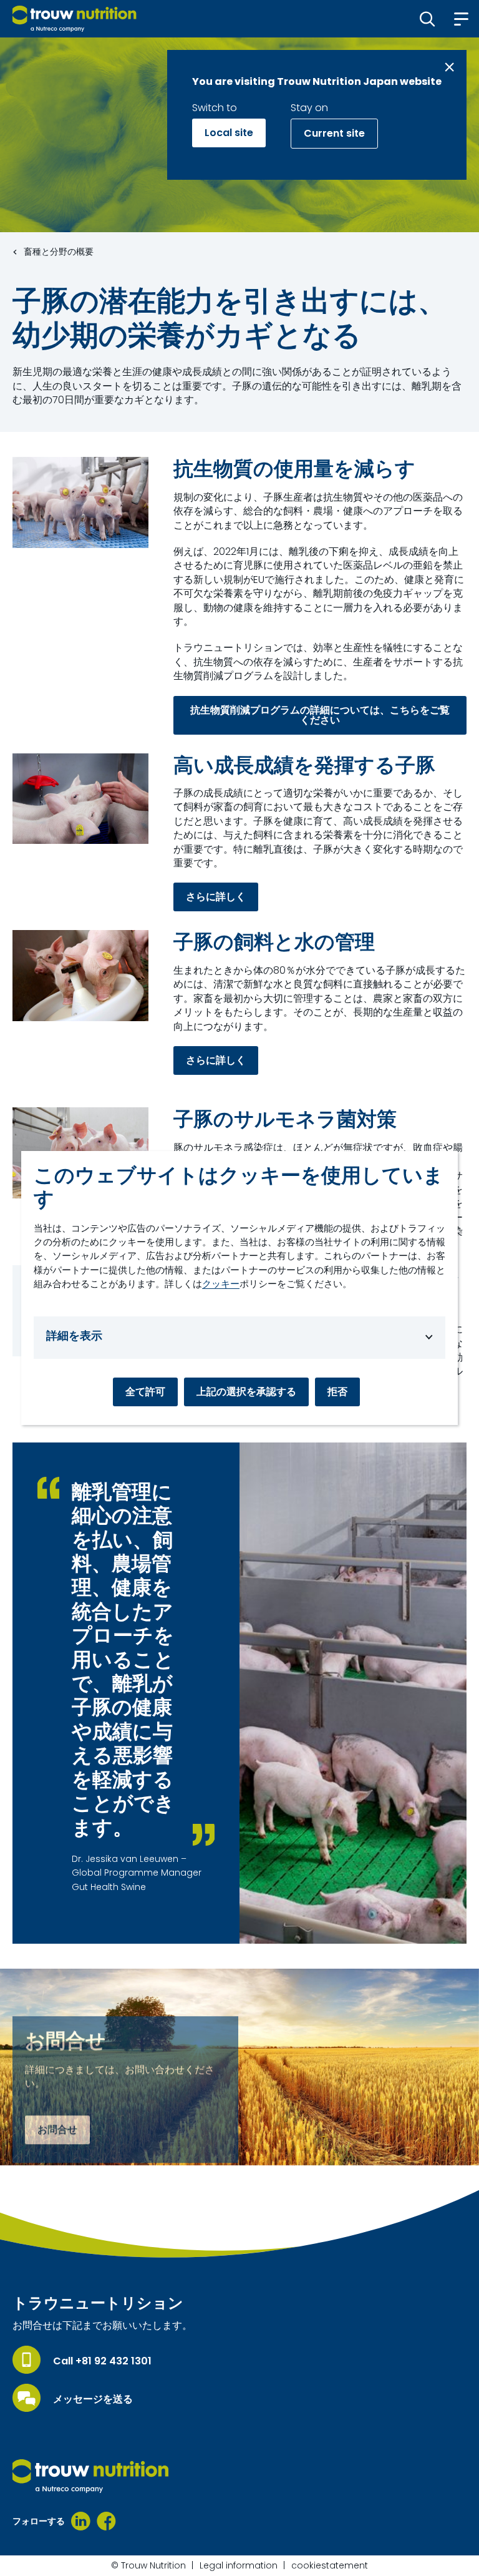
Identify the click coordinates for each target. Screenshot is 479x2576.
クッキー (221, 1284)
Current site (334, 133)
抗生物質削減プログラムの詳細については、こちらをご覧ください (320, 715)
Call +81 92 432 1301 (102, 2361)
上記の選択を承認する (246, 1392)
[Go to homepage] (75, 19)
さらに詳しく (216, 897)
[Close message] (449, 67)
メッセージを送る (93, 2399)
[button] (428, 19)
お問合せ (57, 2130)
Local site (229, 133)
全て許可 (145, 1392)
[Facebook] (106, 2521)
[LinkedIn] (81, 2521)
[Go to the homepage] (90, 2476)
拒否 (337, 1392)
